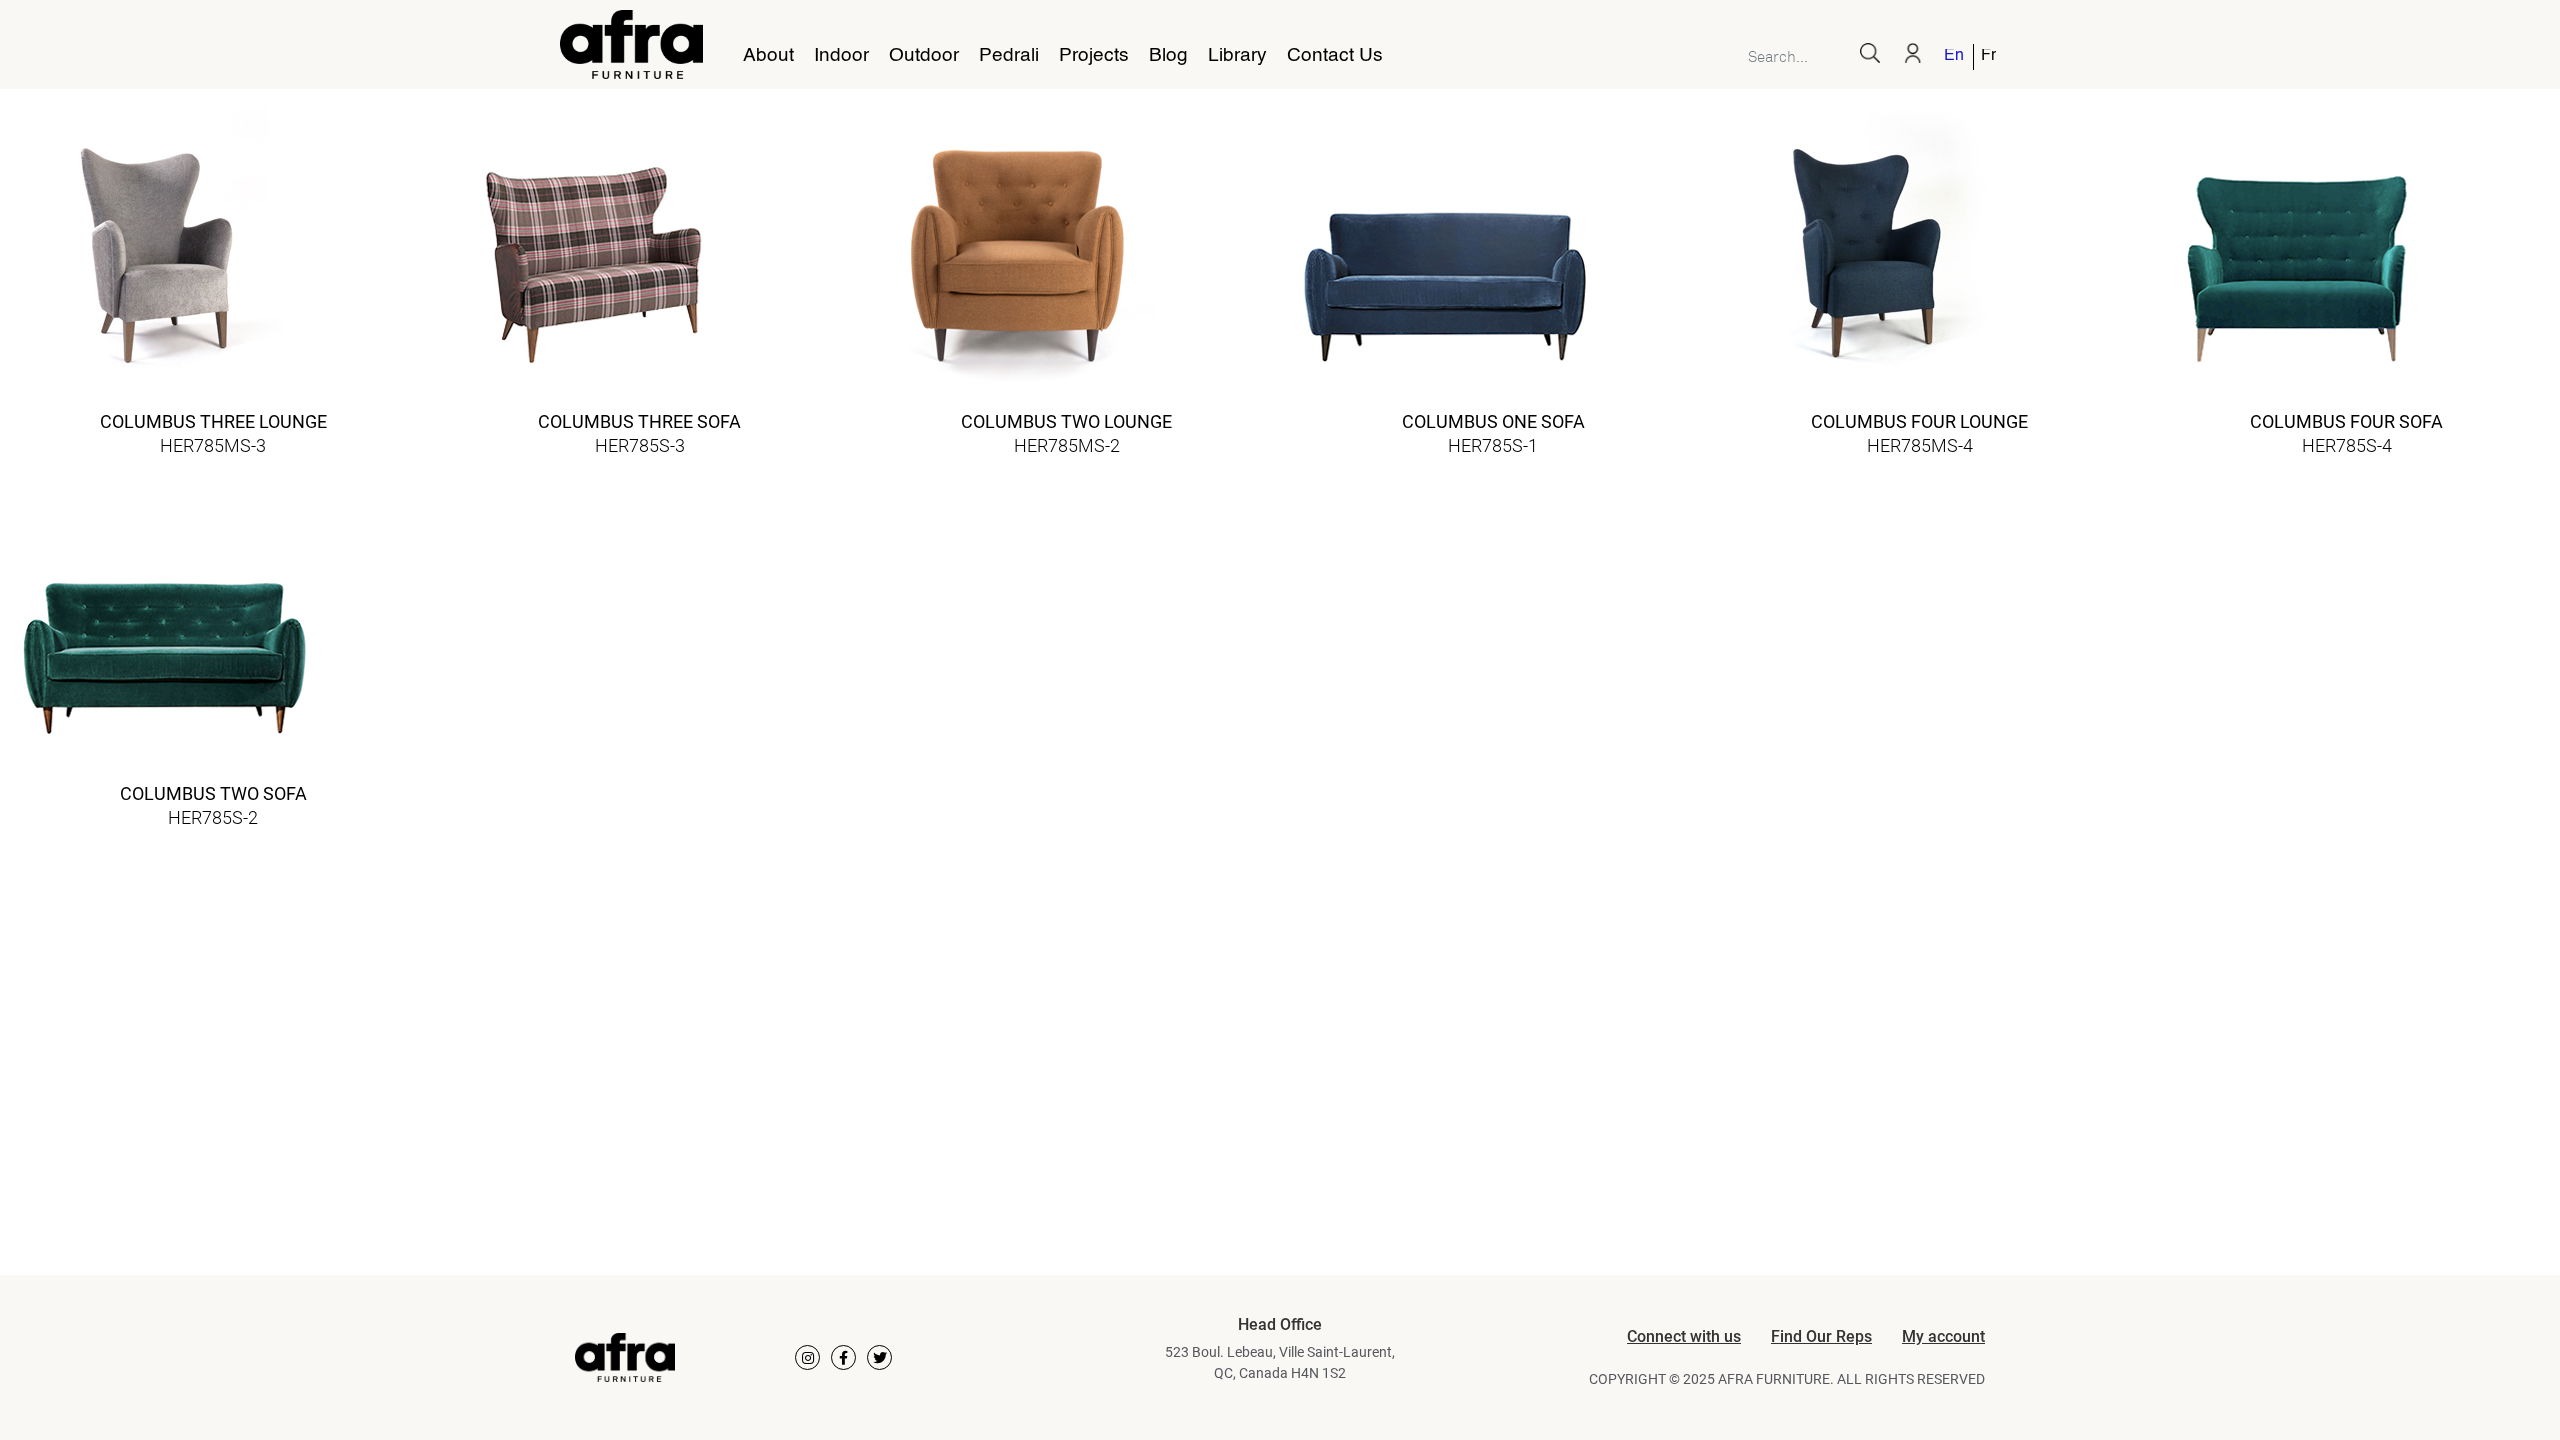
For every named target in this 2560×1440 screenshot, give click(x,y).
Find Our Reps (1821, 1336)
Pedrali (1009, 56)
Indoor (841, 56)
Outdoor (924, 56)
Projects (1094, 56)
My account (1943, 1336)
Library (1237, 56)
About (768, 56)
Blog (1168, 56)
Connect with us (1684, 1336)
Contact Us (1335, 56)
